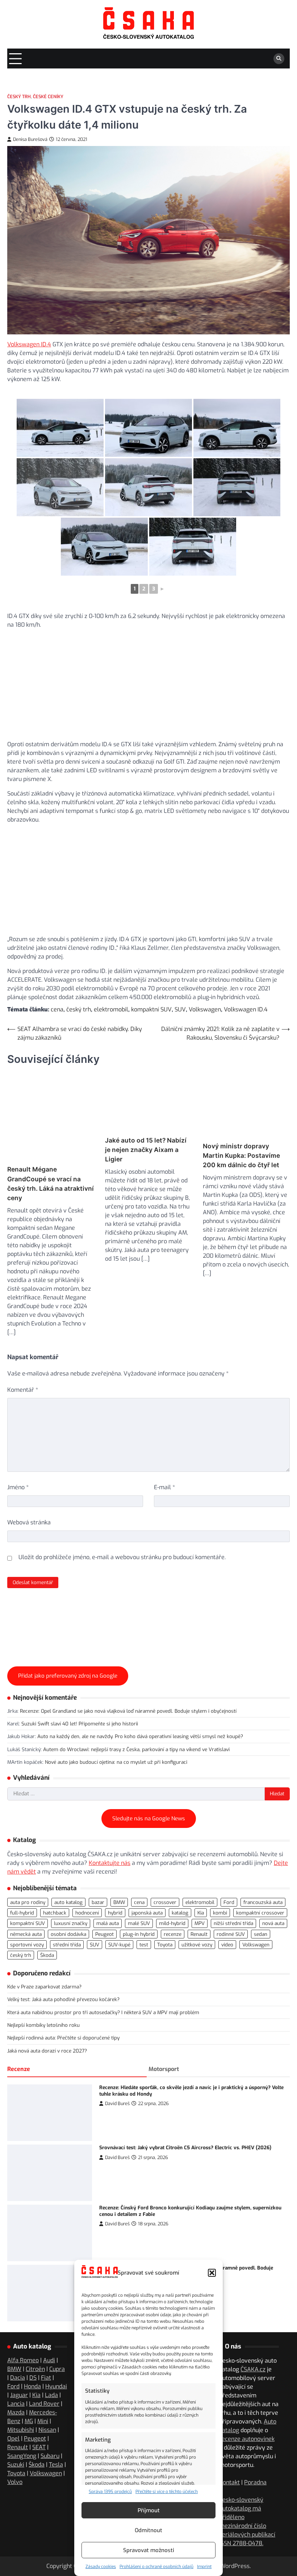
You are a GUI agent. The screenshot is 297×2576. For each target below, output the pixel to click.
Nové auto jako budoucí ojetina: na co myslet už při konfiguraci (116, 1922)
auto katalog (68, 2063)
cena (57, 1009)
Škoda (47, 2116)
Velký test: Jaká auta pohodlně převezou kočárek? (63, 2160)
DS (33, 2549)
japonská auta (147, 2073)
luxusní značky (71, 2084)
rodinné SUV (231, 2095)
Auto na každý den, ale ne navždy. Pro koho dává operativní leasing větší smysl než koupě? (140, 1897)
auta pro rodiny (28, 2063)
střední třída (67, 2105)
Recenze (19, 2230)
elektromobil (111, 1009)
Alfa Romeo (23, 2532)
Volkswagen (205, 1009)
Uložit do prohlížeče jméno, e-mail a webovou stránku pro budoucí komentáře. (122, 1537)
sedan (261, 2095)
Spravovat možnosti (149, 2550)
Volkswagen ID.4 (29, 344)
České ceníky (48, 97)
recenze (173, 2095)
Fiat (46, 2549)
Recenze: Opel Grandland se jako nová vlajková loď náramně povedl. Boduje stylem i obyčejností (128, 1871)
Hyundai (56, 2558)
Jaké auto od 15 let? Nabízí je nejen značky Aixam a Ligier (146, 1158)
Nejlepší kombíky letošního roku (43, 2185)
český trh (79, 1009)
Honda (32, 2558)
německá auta (26, 2095)
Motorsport (164, 2230)
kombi (220, 2073)
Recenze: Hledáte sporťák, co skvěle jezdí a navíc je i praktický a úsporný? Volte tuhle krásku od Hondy (191, 2251)
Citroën (35, 2541)
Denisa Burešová (30, 139)
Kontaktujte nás (110, 2023)
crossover (165, 2063)
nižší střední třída (233, 2084)
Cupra (57, 2541)
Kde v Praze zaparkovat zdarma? (44, 2147)
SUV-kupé (119, 2105)
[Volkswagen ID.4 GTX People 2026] (60, 428)
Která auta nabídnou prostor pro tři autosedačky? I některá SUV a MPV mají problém (103, 2173)
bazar (98, 2063)
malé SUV (139, 2084)
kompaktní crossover (260, 2073)
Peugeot (104, 2095)
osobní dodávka (68, 2095)
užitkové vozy (197, 2105)
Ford (229, 2063)
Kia (201, 2073)
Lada (51, 2567)
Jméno (18, 1467)
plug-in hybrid (139, 2095)
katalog (180, 2073)
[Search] (279, 59)
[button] (212, 2273)
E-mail (164, 1467)
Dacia (18, 2549)
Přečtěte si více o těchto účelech (167, 2492)
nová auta (273, 2084)
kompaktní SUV (151, 1009)
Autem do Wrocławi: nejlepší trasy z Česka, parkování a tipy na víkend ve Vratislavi (136, 1910)
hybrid (115, 2073)
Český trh (19, 97)
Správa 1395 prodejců (110, 2492)
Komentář (23, 1369)
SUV (180, 1009)
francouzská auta (263, 2063)
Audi (49, 2532)
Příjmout (149, 2510)
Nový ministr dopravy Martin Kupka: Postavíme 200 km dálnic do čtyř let (241, 1158)
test (144, 2105)
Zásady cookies (101, 2567)
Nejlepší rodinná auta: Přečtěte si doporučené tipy (63, 2198)
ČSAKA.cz (253, 2541)
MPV (200, 2084)
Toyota (165, 2105)
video (227, 2105)
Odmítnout (148, 2530)
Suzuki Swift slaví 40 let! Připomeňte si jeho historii (80, 1884)
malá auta (108, 2084)
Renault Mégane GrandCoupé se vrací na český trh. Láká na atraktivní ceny (51, 1163)
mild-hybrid (172, 2084)
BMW (119, 2063)
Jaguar (19, 2567)
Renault (199, 2095)
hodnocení (87, 2073)
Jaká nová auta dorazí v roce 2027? (47, 2211)
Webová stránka (29, 1502)
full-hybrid (22, 2073)
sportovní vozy (27, 2105)
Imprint (204, 2567)
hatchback (55, 2073)
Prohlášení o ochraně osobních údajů (156, 2567)
